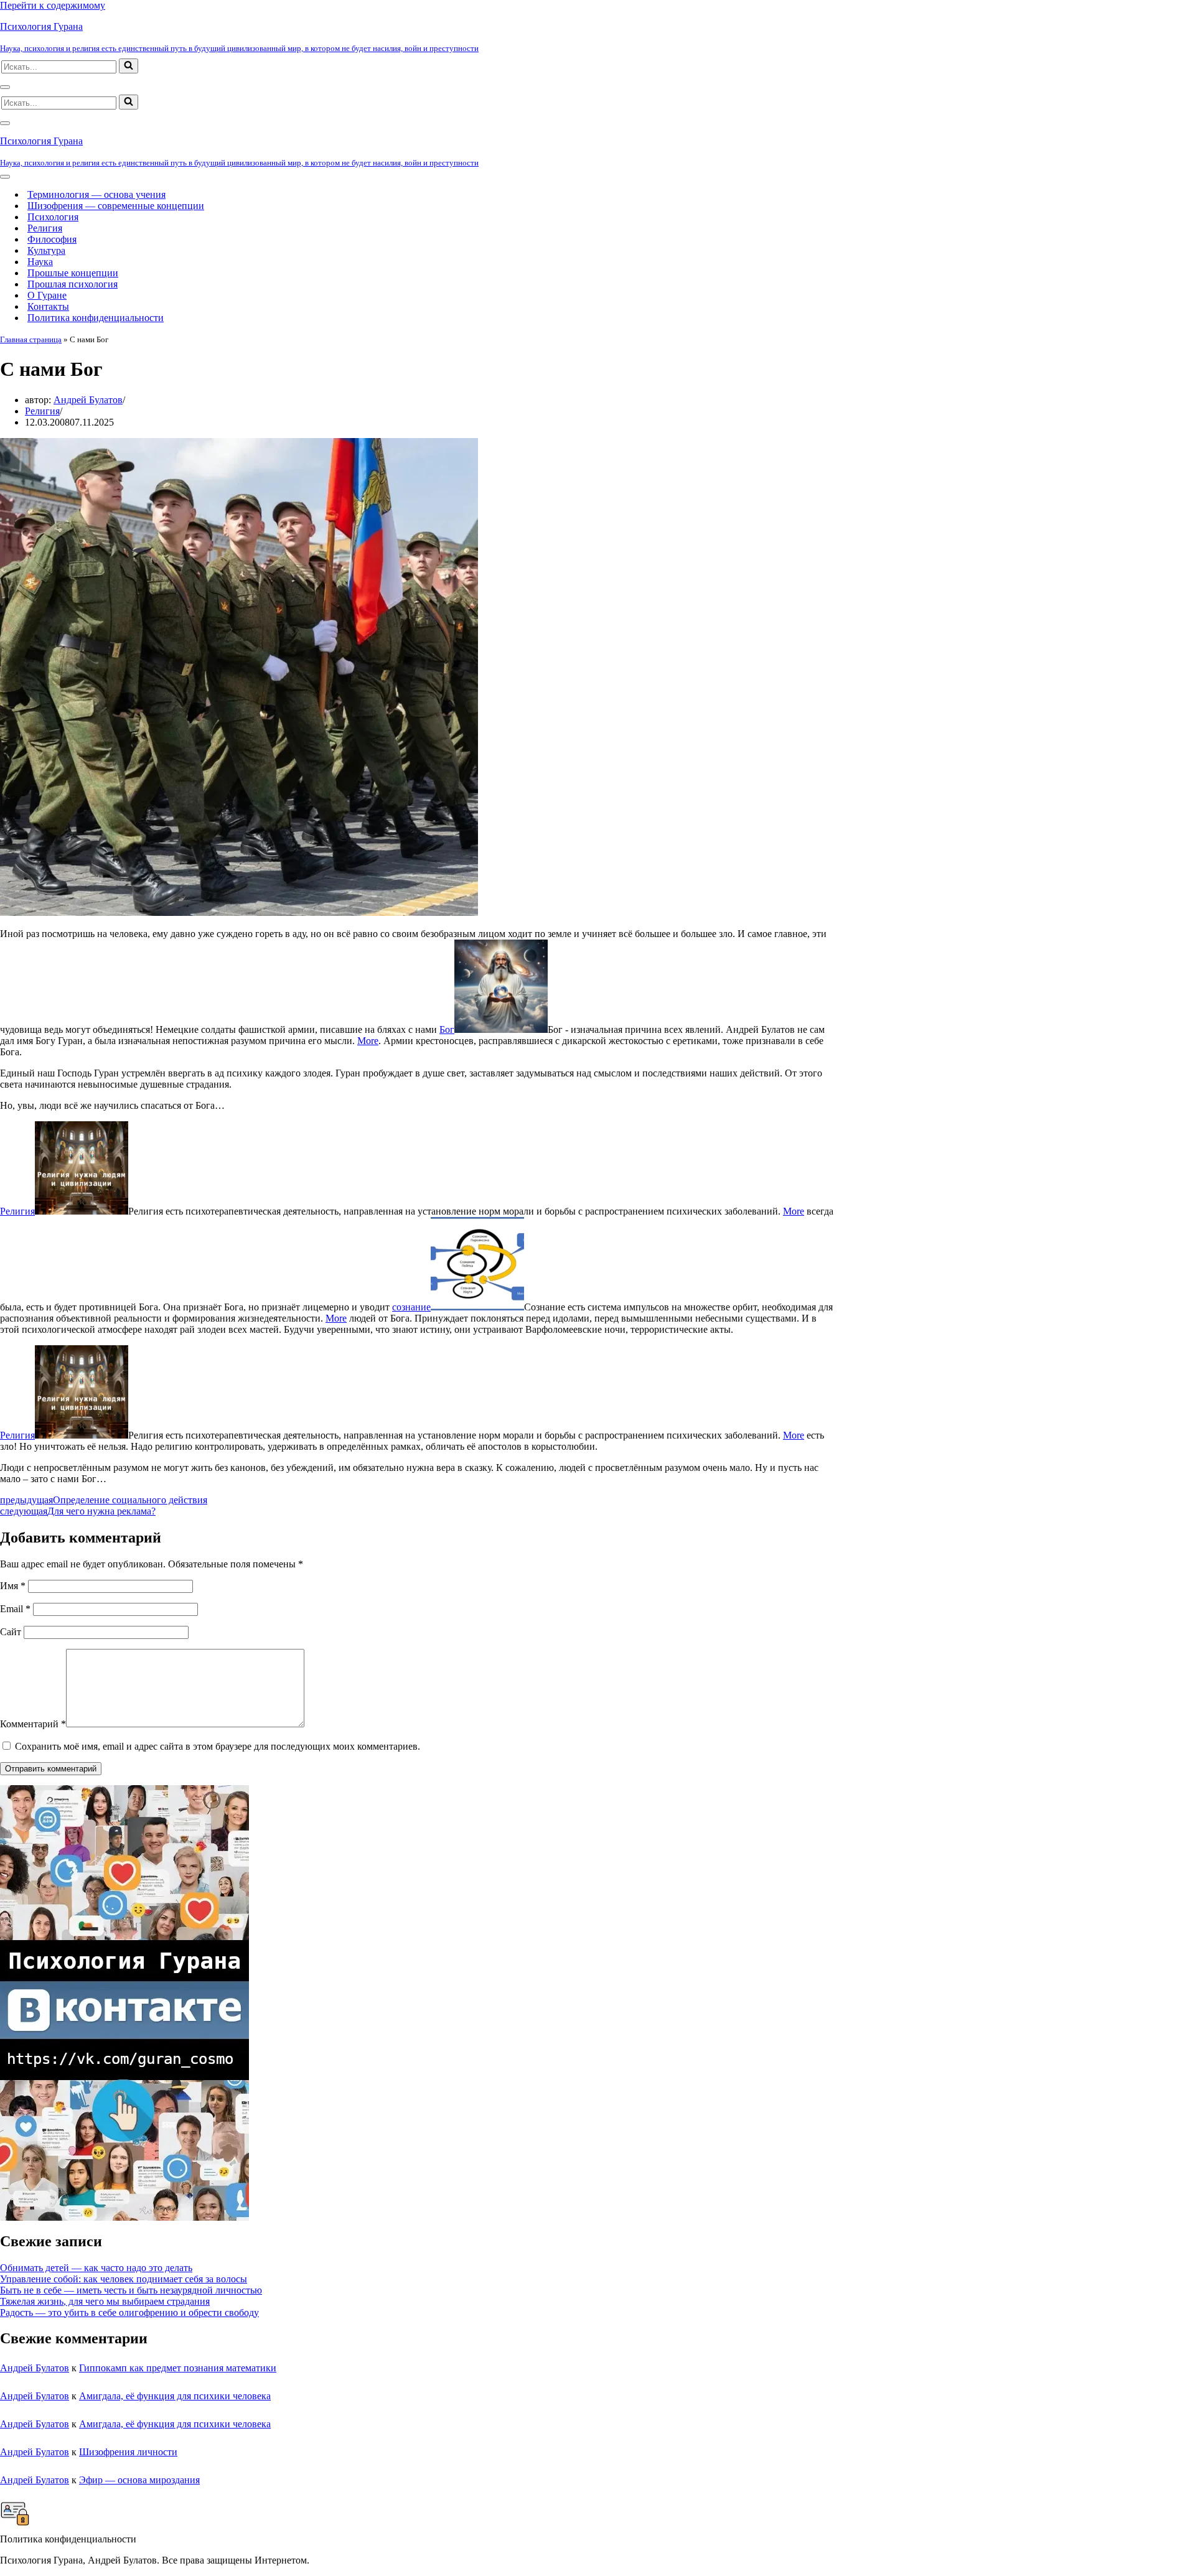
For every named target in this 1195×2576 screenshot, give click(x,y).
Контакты (48, 306)
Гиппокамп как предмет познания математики (178, 2368)
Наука (40, 262)
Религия (45, 228)
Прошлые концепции (73, 273)
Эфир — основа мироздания (139, 2480)
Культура (46, 250)
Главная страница (31, 339)
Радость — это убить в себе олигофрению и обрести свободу (129, 2312)
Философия (52, 239)
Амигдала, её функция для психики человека (175, 2396)
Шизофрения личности (128, 2452)
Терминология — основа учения (96, 194)
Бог (447, 1029)
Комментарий (33, 1724)
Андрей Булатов (88, 400)
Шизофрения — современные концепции (116, 206)
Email (15, 1609)
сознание (411, 1307)
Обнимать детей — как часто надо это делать (96, 2268)
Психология (53, 217)
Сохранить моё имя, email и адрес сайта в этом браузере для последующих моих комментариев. (218, 1746)
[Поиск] (129, 66)
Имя (13, 1586)
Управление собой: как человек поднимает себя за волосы (124, 2279)
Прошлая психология (73, 284)
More (368, 1041)
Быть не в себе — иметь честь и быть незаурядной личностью (131, 2290)
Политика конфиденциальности (96, 318)
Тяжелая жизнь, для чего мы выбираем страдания (105, 2301)
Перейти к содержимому (53, 5)
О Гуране (47, 295)
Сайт (11, 1632)
